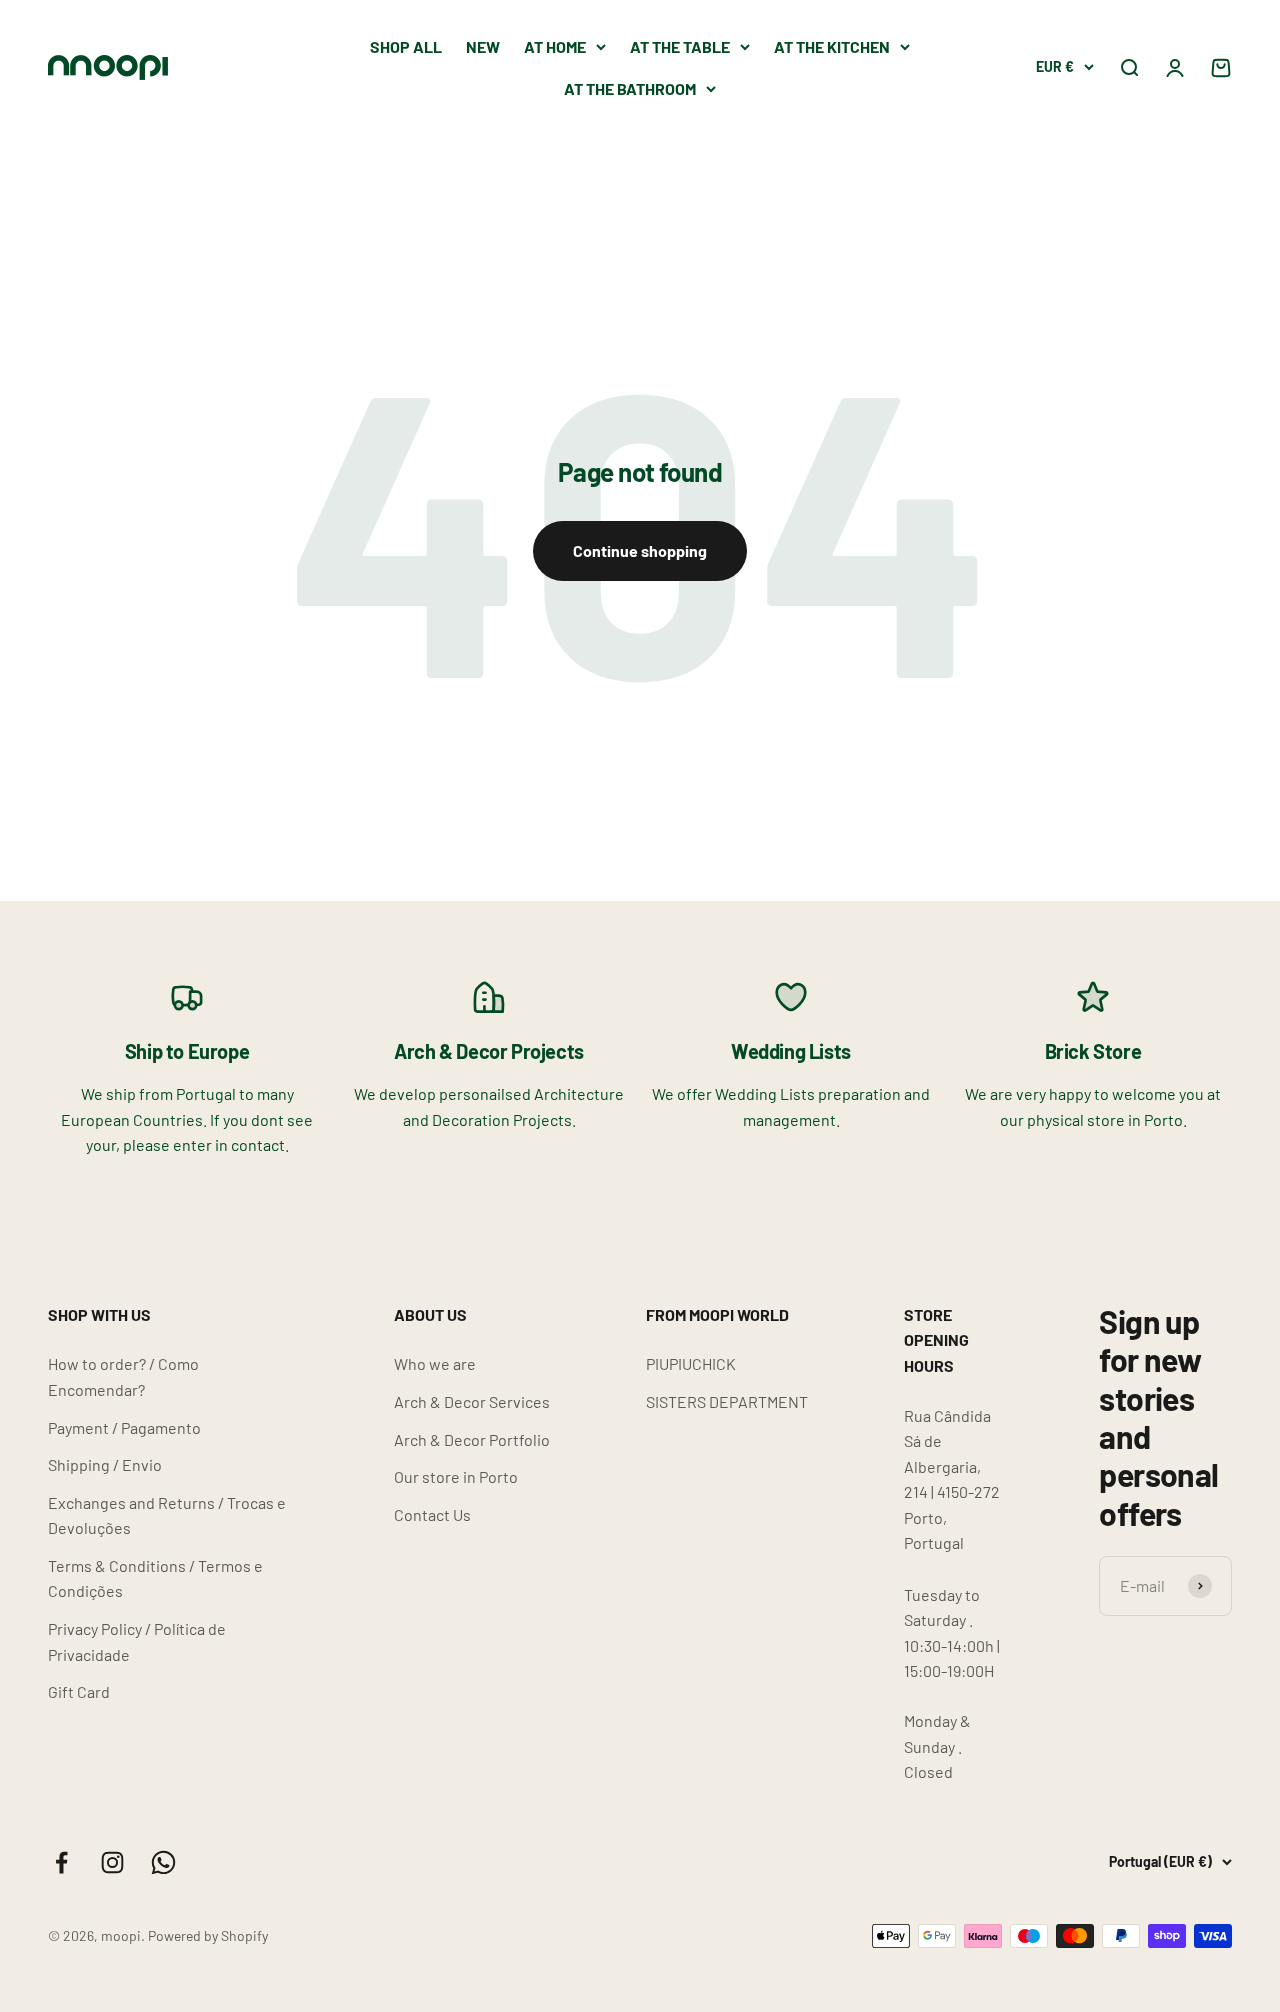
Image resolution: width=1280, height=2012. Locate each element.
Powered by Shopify (208, 1935)
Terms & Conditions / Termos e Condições (155, 1578)
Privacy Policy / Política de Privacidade (137, 1641)
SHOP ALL (406, 46)
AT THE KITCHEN (832, 46)
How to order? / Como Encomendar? (123, 1376)
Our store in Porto (456, 1476)
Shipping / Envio (105, 1464)
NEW (483, 46)
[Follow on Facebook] (61, 1862)
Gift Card (79, 1691)
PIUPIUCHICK (691, 1363)
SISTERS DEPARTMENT (727, 1401)
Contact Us (432, 1514)
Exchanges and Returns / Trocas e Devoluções (167, 1515)
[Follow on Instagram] (112, 1862)
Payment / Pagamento (124, 1427)
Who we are (435, 1363)
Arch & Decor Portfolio (472, 1439)
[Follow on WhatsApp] (163, 1862)
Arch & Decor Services (472, 1401)
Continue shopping (640, 550)
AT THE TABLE (680, 46)
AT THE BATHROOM (630, 88)
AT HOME (555, 46)
